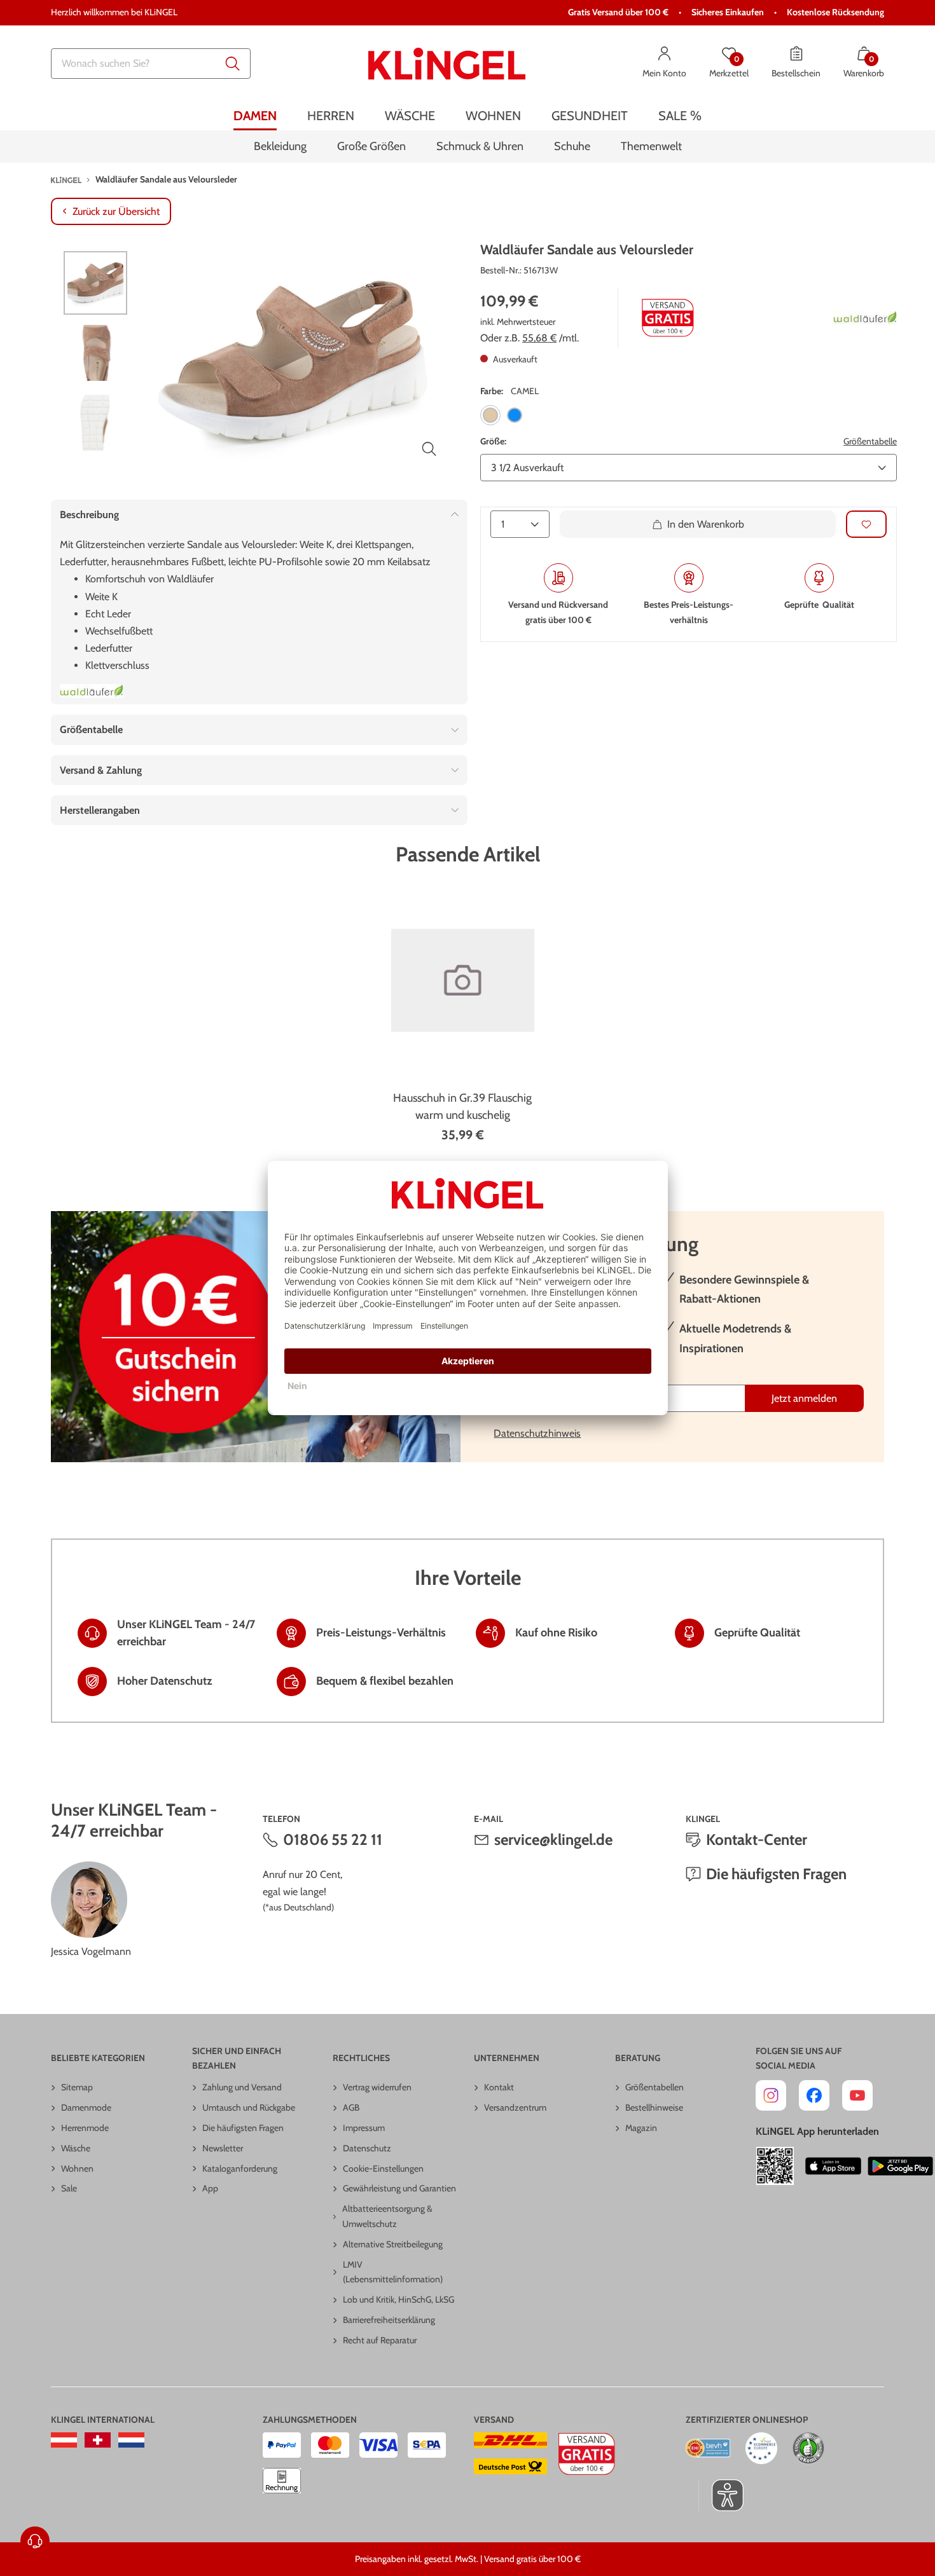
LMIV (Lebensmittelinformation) (393, 2272)
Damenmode (86, 2107)
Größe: (493, 441)
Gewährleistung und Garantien (399, 2188)
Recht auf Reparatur (380, 2340)
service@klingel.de (553, 1840)
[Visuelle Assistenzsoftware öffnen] (721, 2495)
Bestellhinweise (654, 2107)
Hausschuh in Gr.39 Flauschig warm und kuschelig (462, 1106)
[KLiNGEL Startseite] (447, 64)
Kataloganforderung (240, 2168)
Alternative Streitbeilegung (393, 2244)
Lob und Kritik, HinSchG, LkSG (398, 2299)
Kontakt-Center (757, 1840)
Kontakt (499, 2087)
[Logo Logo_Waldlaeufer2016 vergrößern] (92, 691)
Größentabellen (654, 2087)
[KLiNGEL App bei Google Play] (900, 2166)
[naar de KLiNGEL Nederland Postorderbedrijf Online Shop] (131, 2440)
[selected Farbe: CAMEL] (490, 414)
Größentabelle (870, 441)
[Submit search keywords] (233, 64)
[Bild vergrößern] (429, 449)
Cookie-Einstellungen (383, 2168)
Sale (69, 2188)
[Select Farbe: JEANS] (515, 414)
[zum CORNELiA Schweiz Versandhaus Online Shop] (98, 2440)
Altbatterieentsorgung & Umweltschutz (387, 2216)
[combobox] (151, 64)
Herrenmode (85, 2128)
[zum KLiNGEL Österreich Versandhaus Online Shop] (64, 2440)
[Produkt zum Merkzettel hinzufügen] (866, 524)
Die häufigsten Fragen (776, 1874)
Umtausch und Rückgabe (249, 2107)
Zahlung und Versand (242, 2087)
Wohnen (77, 2168)
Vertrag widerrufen (377, 2087)
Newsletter (223, 2148)
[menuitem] (255, 116)
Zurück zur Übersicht (116, 211)
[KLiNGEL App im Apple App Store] (833, 2166)
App (210, 2188)
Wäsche (76, 2148)
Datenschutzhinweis (537, 1433)
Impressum (364, 2128)
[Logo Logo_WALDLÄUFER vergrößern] (865, 318)
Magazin (641, 2128)
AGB (351, 2107)
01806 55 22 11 (333, 1840)
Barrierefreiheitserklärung (389, 2320)
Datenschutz (367, 2148)
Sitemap (77, 2087)
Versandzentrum (515, 2107)
